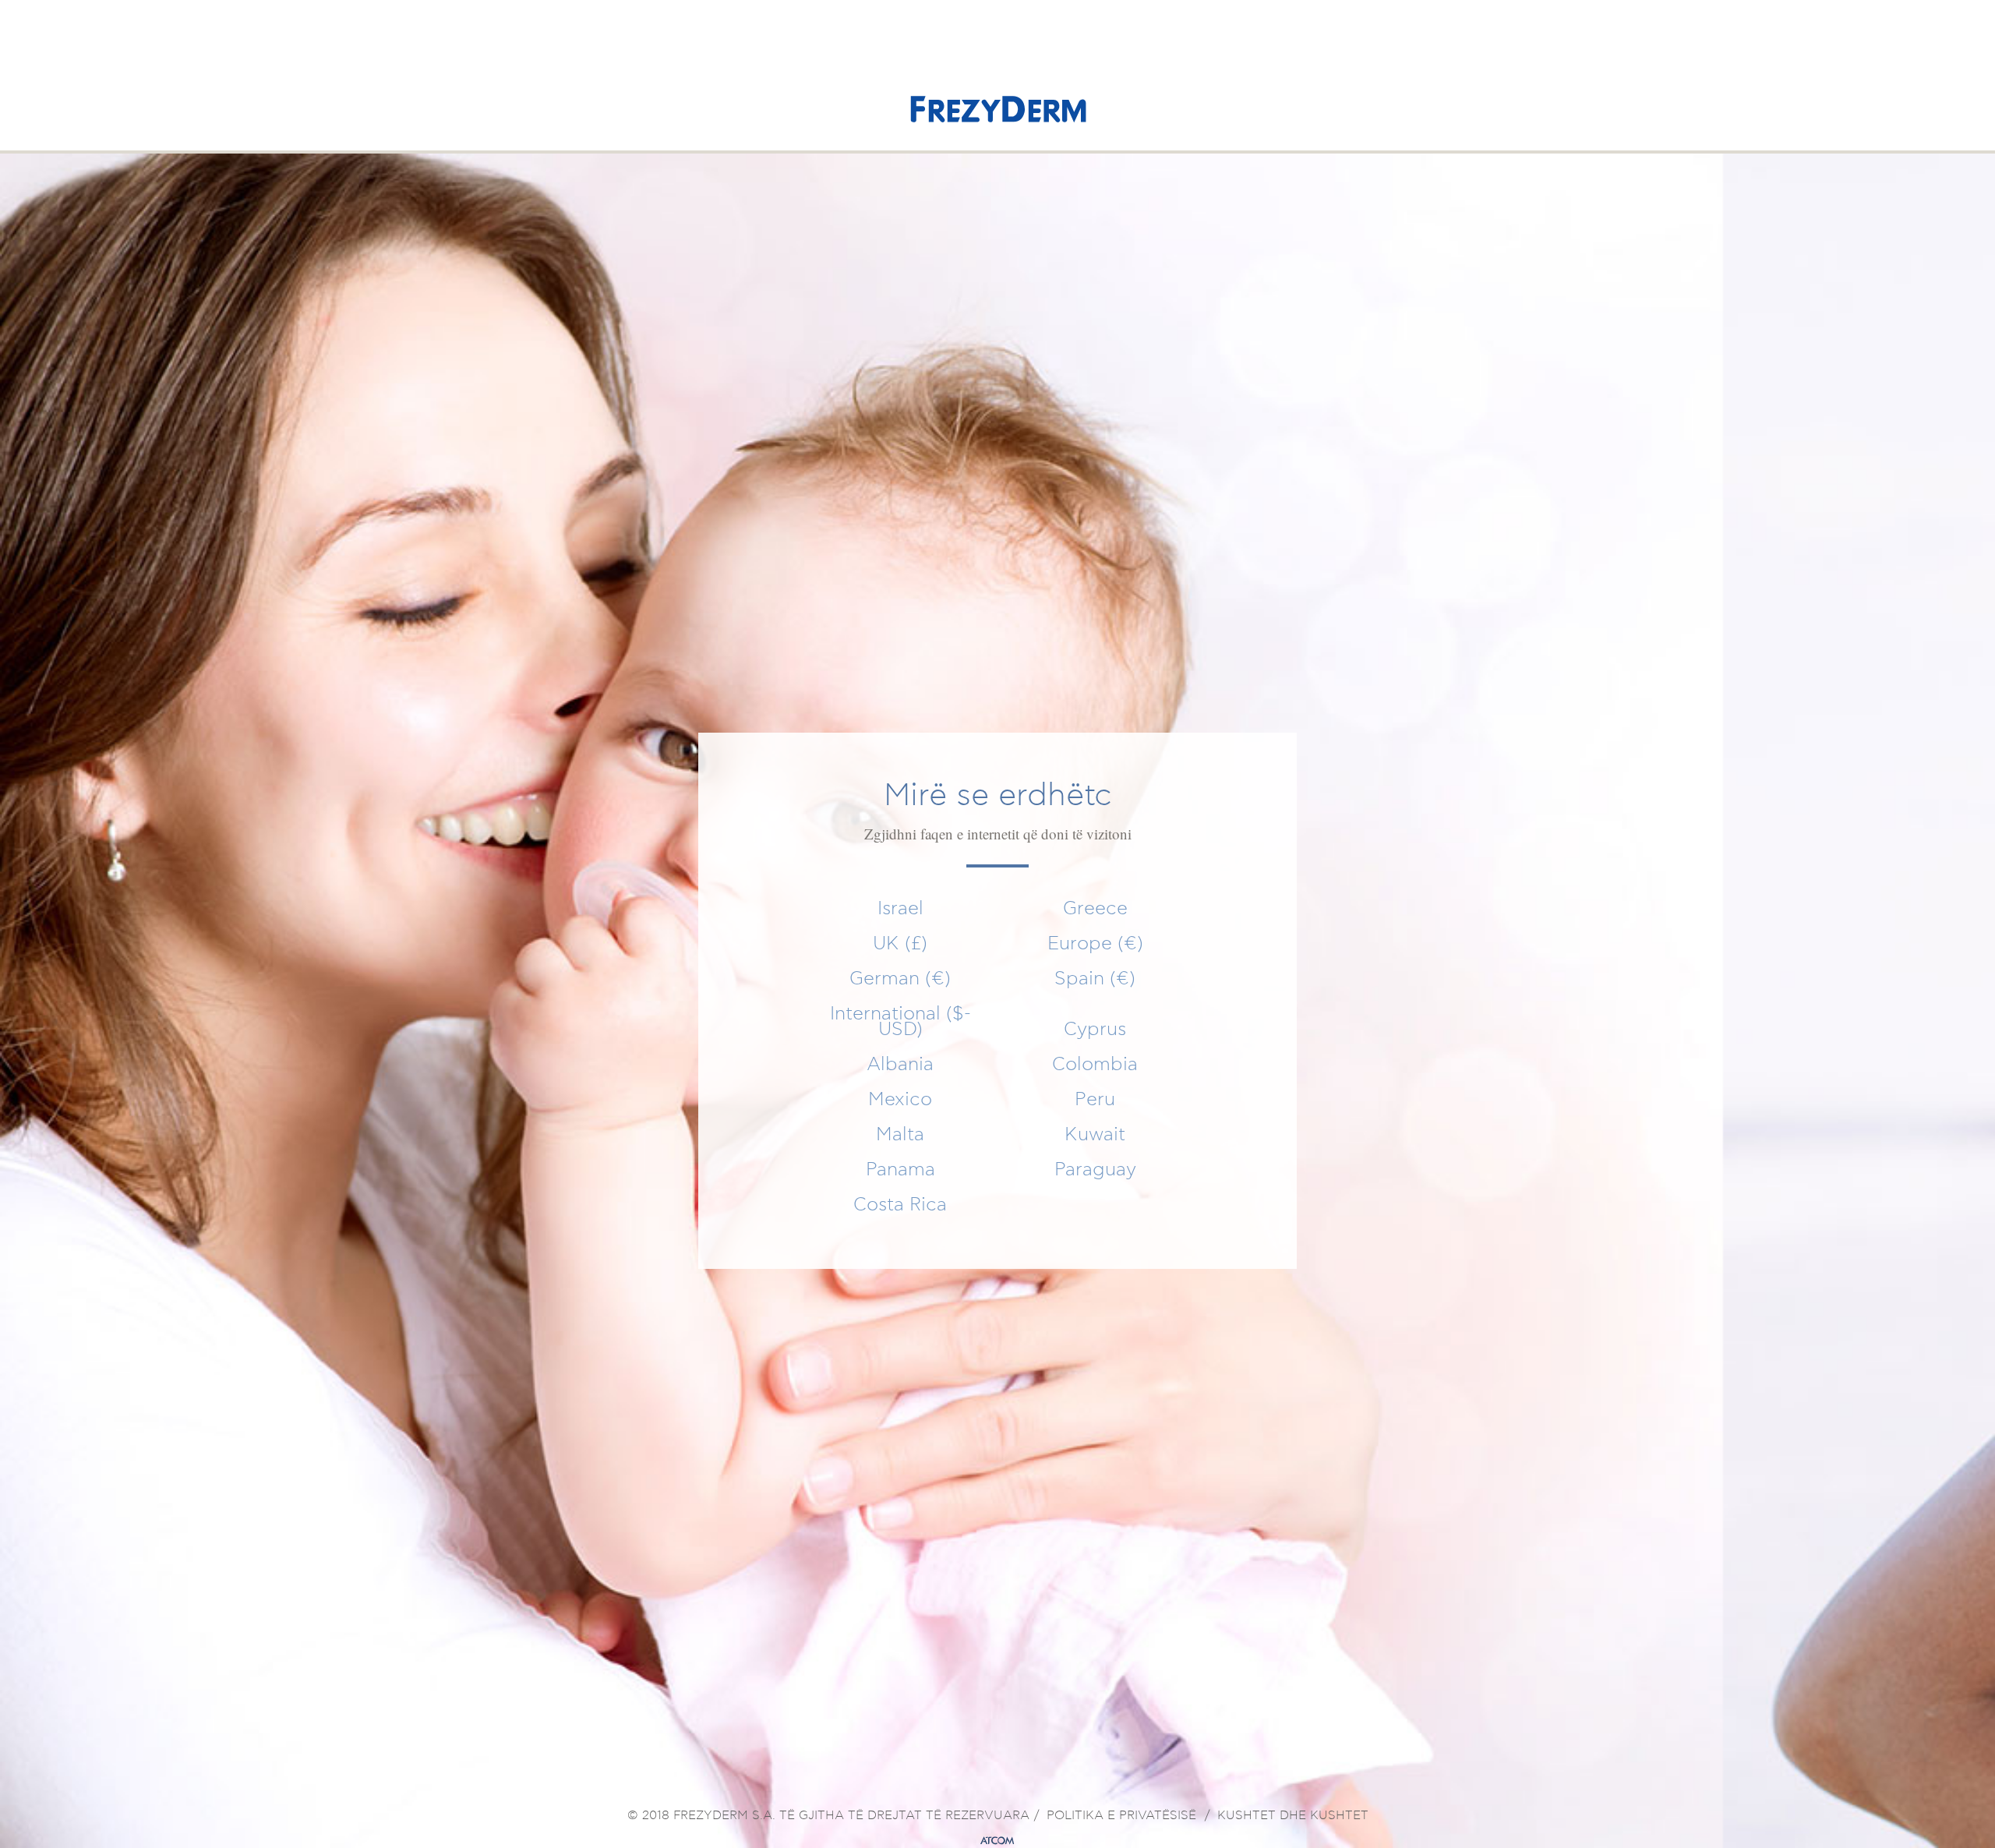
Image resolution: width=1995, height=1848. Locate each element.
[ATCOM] (997, 1841)
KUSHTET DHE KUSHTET (1293, 1816)
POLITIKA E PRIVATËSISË (1121, 1816)
